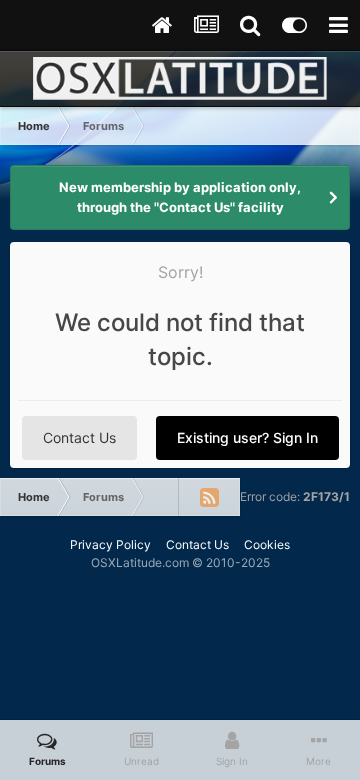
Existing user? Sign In (247, 437)
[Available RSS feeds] (209, 497)
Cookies (267, 544)
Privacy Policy (110, 544)
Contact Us (79, 437)
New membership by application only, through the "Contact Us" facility (180, 197)
